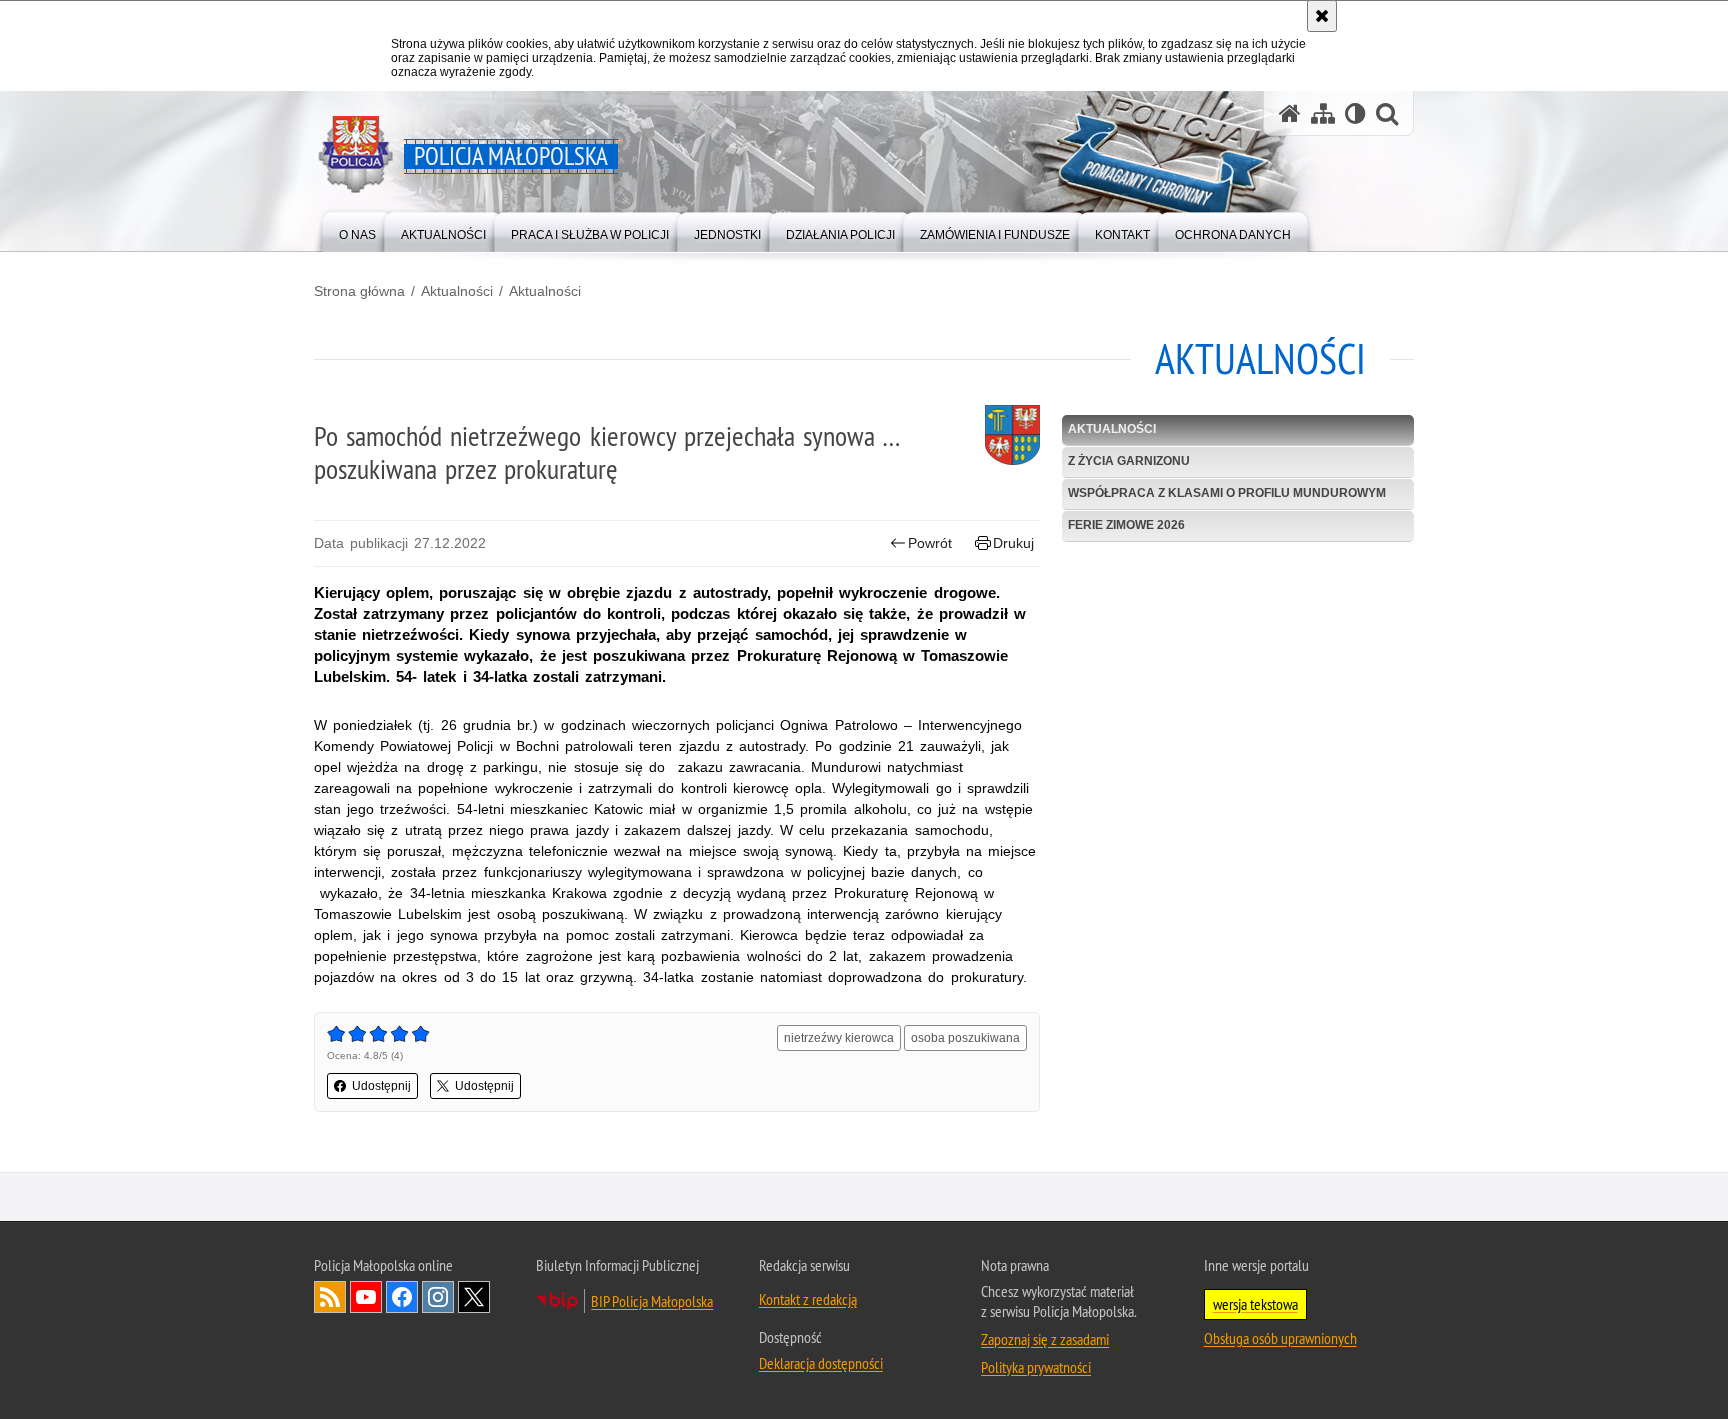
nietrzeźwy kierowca (839, 1038)
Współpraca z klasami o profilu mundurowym (1227, 493)
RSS (330, 1297)
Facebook (402, 1297)
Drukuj (1013, 543)
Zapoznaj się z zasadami (1045, 1339)
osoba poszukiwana (965, 1038)
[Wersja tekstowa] (1355, 113)
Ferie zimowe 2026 (1126, 525)
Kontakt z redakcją (808, 1299)
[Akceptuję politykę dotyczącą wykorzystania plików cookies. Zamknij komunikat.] (1322, 16)
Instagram (438, 1297)
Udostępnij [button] (381, 1086)
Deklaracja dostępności (821, 1363)
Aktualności (457, 291)
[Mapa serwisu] (1323, 113)
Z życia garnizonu (1129, 461)
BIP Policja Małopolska (652, 1301)
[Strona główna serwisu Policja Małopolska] (1290, 113)
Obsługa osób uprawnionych (1280, 1338)
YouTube (366, 1297)
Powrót (930, 543)
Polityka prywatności (1036, 1367)
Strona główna (359, 291)
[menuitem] (357, 230)
